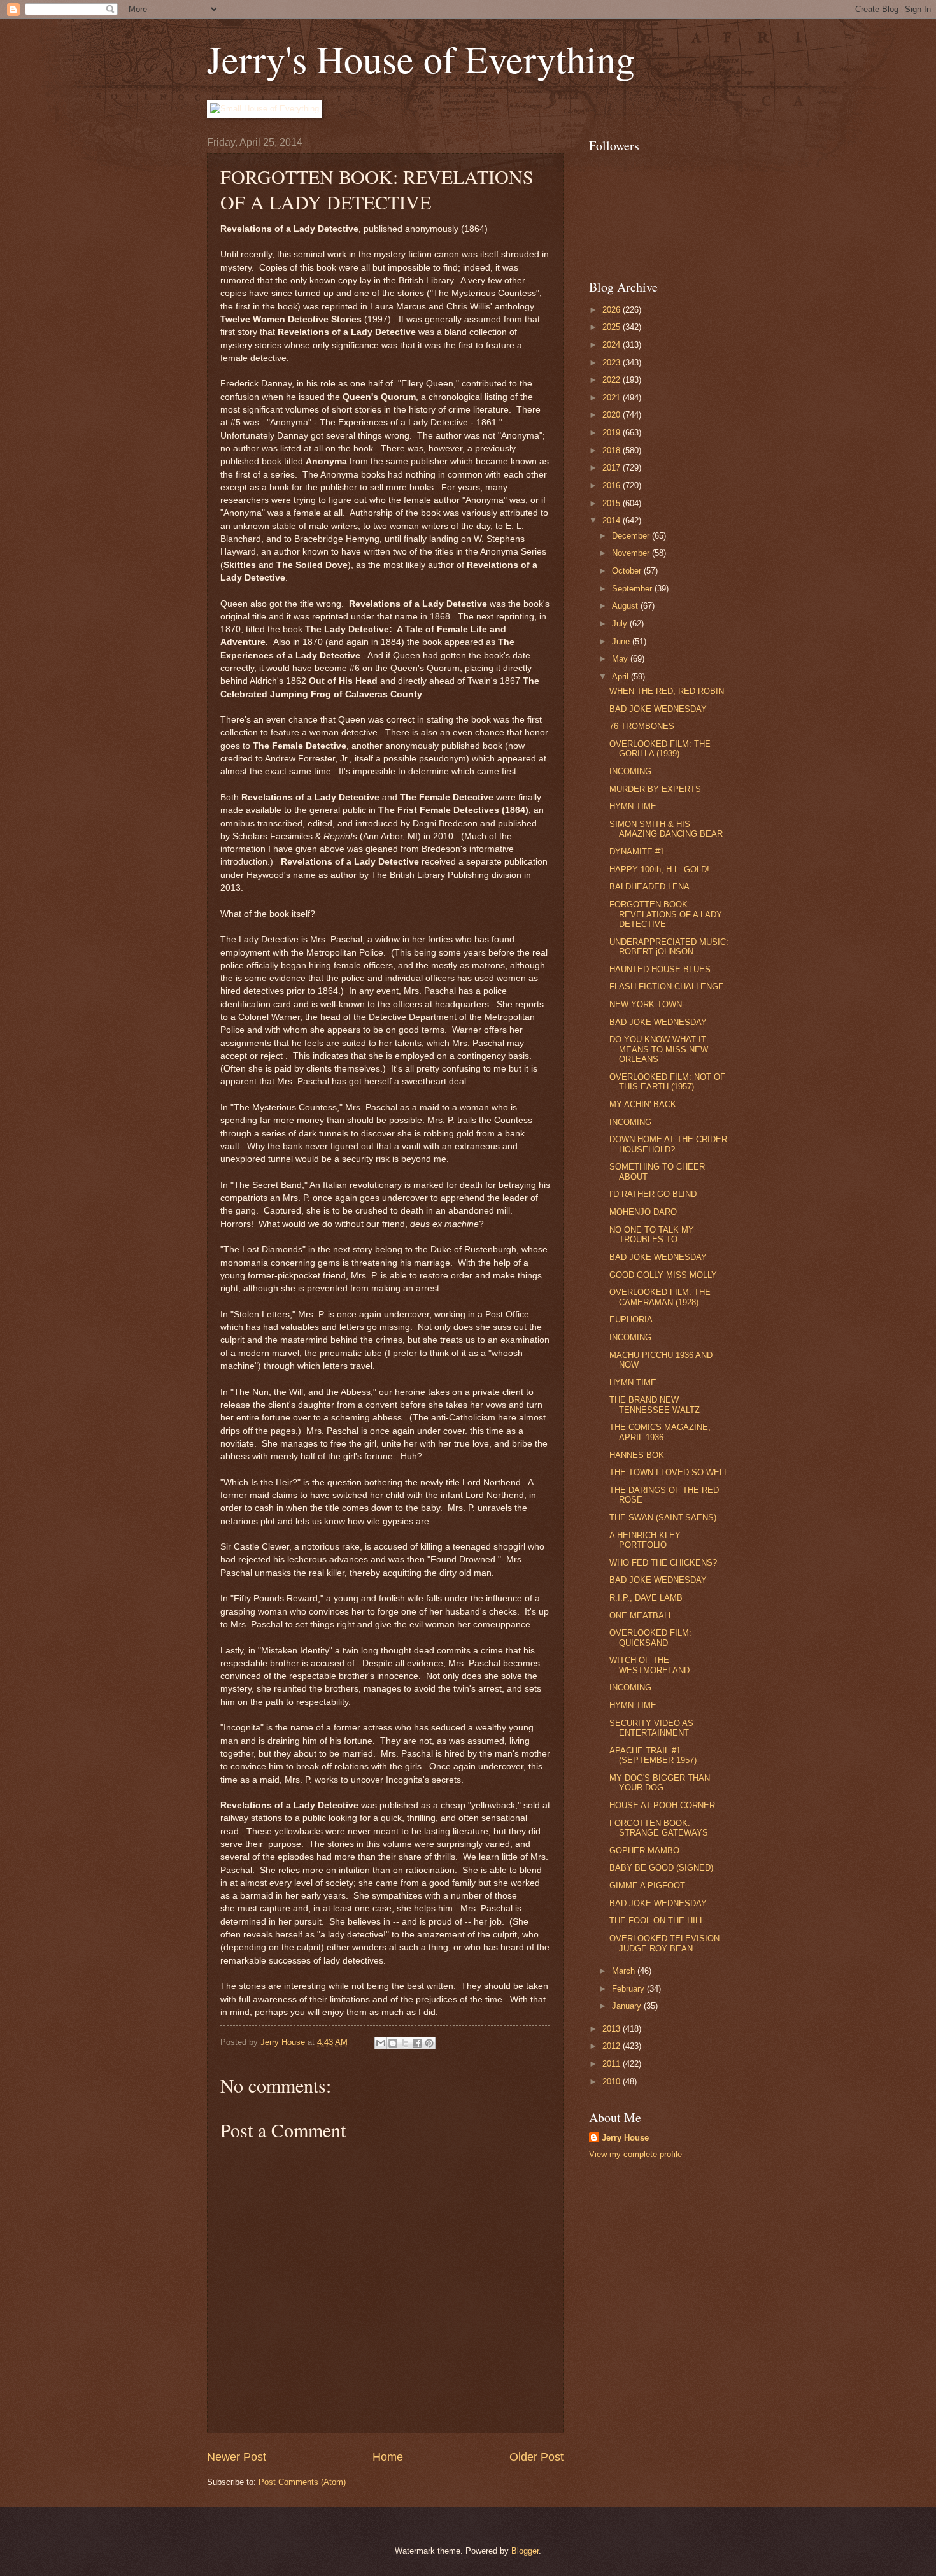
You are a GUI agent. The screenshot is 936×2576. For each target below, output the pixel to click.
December (632, 536)
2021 (613, 398)
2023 (613, 363)
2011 (613, 2064)
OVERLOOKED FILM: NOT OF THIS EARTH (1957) (667, 1082)
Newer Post (237, 2457)
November (632, 553)
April (621, 676)
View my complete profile (635, 2154)
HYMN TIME (633, 806)
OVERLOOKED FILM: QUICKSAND (650, 1638)
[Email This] (381, 2043)
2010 (613, 2082)
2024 (613, 345)
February (629, 1989)
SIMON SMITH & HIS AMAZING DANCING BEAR (666, 829)
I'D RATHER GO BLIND (653, 1194)
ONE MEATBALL (641, 1616)
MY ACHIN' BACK (643, 1104)
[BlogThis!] (393, 2043)
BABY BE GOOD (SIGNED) (661, 1868)
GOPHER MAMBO (644, 1851)
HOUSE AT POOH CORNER (662, 1805)
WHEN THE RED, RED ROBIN (667, 691)
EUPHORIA (631, 1320)
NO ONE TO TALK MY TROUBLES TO (652, 1235)
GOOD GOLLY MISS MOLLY (663, 1275)
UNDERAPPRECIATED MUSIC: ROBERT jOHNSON (669, 947)
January (628, 2006)
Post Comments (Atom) (302, 2482)
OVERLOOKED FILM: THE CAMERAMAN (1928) (660, 1297)
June (622, 641)
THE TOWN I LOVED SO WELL (669, 1472)
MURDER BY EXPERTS (655, 789)
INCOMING (630, 771)
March (625, 1971)
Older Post (536, 2457)
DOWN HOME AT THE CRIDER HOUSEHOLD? (668, 1144)
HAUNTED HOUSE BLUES (660, 969)
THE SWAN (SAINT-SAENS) (663, 1518)
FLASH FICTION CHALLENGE (667, 987)
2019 (613, 433)
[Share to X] (405, 2043)
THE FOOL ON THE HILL (657, 1921)
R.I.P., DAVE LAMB (646, 1598)
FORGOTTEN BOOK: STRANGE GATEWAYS (659, 1828)
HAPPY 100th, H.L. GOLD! (659, 869)
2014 (613, 520)
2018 (613, 450)
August (626, 606)
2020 (613, 415)
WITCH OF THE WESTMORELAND (649, 1665)
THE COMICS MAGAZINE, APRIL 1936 (660, 1432)
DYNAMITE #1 (637, 852)
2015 (613, 503)
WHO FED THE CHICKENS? (663, 1563)
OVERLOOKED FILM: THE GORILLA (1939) (660, 749)
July (621, 624)
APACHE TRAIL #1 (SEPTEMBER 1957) (653, 1755)
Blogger (525, 2551)
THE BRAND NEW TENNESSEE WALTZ (655, 1405)
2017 (613, 468)
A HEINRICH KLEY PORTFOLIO (645, 1540)
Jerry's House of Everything (421, 59)
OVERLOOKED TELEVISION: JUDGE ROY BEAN (666, 1943)
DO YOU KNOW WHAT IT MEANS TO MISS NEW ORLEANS (659, 1049)
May (621, 659)
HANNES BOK (637, 1455)
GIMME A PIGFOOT (647, 1886)
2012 (613, 2046)
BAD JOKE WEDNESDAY (658, 709)
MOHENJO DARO (643, 1212)
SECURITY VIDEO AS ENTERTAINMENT (651, 1728)
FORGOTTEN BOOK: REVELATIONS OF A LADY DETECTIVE (666, 914)
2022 (613, 380)
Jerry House (625, 2138)
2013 (613, 2029)
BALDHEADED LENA (649, 887)
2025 (613, 327)
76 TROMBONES (642, 726)
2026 (613, 310)
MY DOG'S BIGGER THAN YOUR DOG (660, 1783)
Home (388, 2457)
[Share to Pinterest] (429, 2043)
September (633, 589)
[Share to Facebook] (417, 2043)
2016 (613, 485)
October (628, 571)
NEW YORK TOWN (646, 1004)
